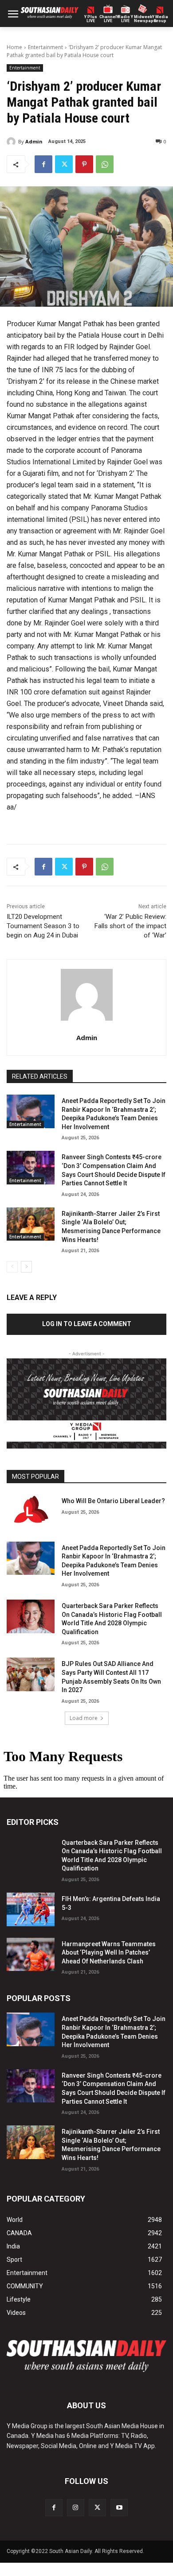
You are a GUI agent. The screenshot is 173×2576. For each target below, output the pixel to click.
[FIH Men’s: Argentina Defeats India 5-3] (31, 1909)
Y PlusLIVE (91, 19)
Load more (84, 1718)
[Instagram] (76, 2508)
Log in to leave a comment (87, 1324)
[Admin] (12, 142)
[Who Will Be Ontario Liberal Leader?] (31, 1512)
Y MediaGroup (160, 19)
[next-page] (26, 1267)
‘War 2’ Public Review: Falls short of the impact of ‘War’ (130, 926)
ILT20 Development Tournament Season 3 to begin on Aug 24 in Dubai (43, 926)
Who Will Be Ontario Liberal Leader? (113, 1501)
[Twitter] (64, 164)
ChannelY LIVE (108, 19)
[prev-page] (12, 1267)
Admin (34, 141)
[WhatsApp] (105, 164)
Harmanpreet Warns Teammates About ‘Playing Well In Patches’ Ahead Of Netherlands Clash (109, 1953)
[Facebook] (43, 164)
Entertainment (45, 47)
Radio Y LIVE (126, 19)
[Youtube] (119, 2508)
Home (14, 47)
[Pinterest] (84, 164)
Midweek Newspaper (143, 19)
